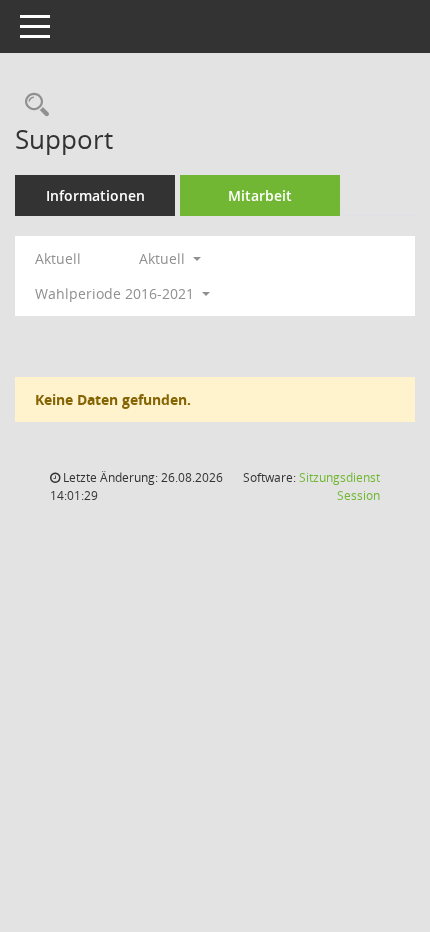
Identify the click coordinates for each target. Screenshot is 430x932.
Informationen (95, 195)
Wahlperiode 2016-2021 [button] (116, 293)
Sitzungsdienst (339, 486)
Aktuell (58, 258)
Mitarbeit (260, 195)
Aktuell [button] (164, 258)
